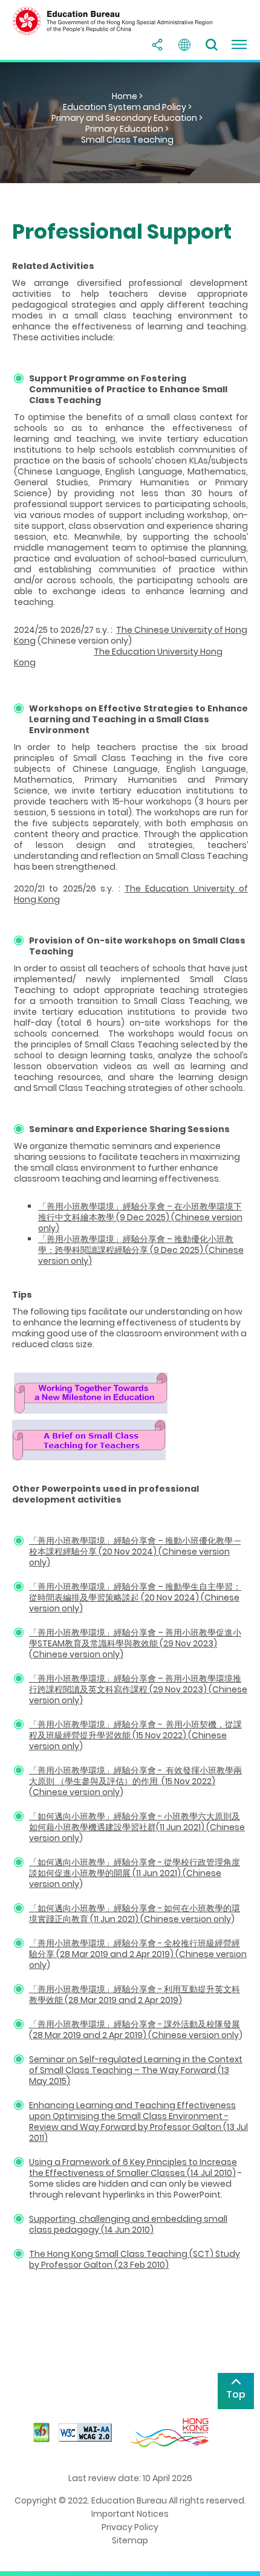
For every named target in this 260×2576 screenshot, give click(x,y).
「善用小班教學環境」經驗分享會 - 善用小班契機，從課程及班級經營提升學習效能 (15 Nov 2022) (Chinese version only (135, 1735)
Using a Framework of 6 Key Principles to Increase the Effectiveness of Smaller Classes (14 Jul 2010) (133, 2167)
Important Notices (130, 2514)
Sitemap (130, 2540)
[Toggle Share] (157, 45)
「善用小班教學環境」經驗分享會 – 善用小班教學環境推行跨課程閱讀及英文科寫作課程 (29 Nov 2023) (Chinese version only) (138, 1689)
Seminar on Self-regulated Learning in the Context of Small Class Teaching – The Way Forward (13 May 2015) (136, 2070)
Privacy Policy (130, 2527)
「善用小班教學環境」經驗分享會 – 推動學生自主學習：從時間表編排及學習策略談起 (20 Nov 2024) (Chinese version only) (135, 1597)
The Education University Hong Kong (118, 657)
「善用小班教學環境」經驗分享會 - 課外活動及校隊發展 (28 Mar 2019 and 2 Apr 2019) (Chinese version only (135, 2030)
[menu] (239, 45)
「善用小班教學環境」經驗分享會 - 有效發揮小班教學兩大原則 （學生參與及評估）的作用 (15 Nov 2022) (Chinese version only (135, 1781)
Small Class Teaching (127, 140)
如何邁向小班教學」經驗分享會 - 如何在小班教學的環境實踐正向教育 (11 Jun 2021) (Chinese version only (135, 1914)
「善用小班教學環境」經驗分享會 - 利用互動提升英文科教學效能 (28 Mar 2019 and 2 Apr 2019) (135, 1995)
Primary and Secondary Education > (127, 118)
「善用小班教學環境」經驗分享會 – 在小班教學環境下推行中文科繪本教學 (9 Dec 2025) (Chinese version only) (140, 1217)
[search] (212, 45)
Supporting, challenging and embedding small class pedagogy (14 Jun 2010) (128, 2224)
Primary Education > (127, 129)
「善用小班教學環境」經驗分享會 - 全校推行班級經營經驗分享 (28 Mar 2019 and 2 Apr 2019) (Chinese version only (138, 1954)
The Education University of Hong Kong (131, 894)
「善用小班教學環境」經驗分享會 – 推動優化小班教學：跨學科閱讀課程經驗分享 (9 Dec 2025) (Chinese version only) (141, 1250)
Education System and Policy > (127, 107)
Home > (127, 96)
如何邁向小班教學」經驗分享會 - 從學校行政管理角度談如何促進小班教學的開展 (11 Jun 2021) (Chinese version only (135, 1873)
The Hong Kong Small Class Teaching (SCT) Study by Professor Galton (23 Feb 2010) (135, 2259)
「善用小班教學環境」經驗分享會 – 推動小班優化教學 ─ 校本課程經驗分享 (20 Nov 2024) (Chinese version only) (135, 1552)
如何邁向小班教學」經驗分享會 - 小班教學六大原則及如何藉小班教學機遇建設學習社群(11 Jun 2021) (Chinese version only (137, 1827)
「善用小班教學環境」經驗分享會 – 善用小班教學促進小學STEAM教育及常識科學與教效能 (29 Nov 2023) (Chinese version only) (135, 1643)
